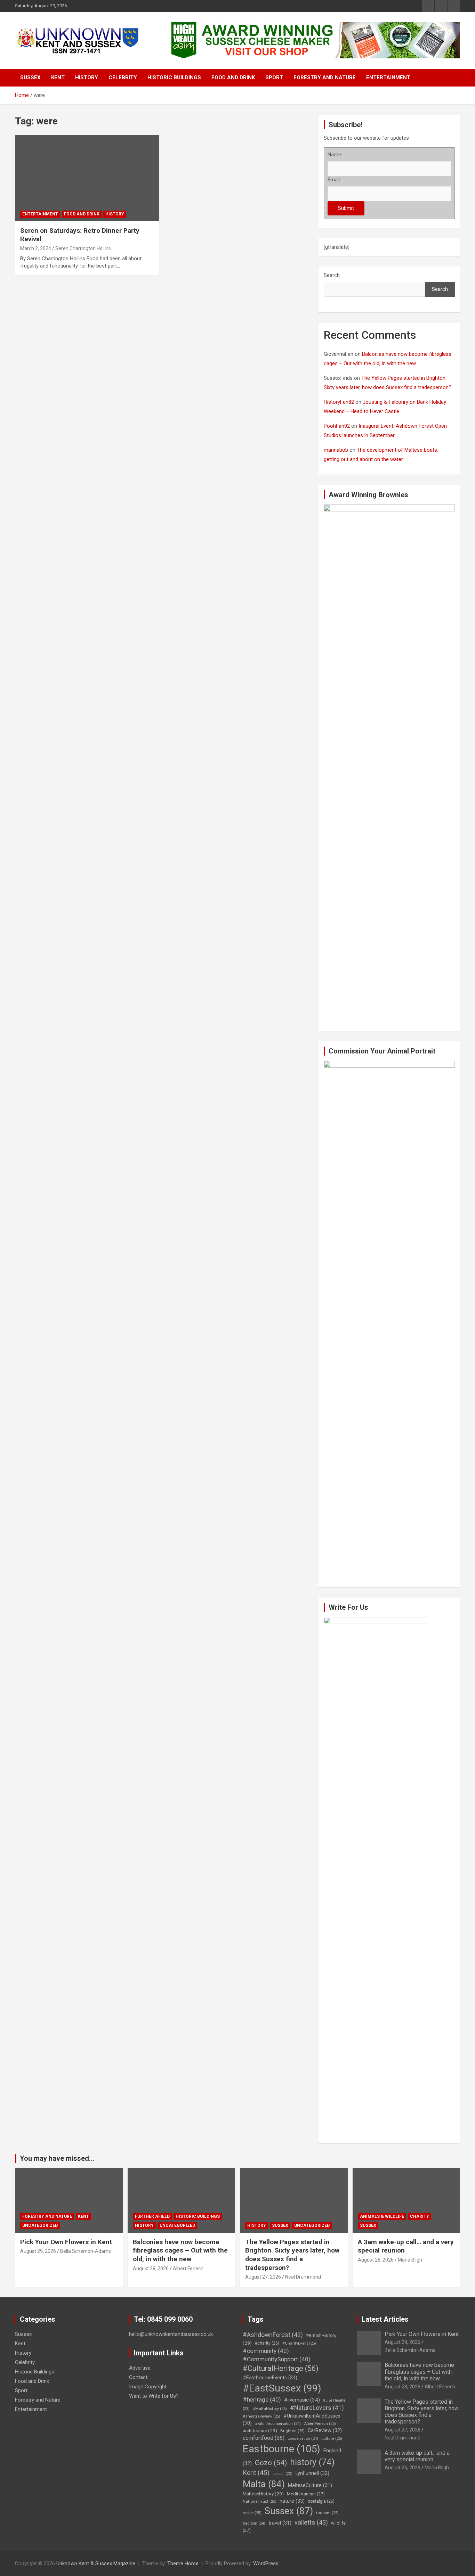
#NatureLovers (317, 2408)
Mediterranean (306, 2494)
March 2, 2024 (36, 248)
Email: (334, 180)
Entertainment (388, 77)
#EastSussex (282, 2388)
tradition (254, 2523)
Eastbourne (281, 2449)
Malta (264, 2484)
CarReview (325, 2430)
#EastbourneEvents (270, 2378)
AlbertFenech (320, 2423)
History (87, 77)
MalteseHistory (263, 2494)
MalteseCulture (310, 2485)
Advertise (140, 2368)
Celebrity (123, 77)
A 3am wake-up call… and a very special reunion (417, 2456)
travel (280, 2523)
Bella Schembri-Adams (86, 2251)
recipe (252, 2513)
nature (292, 2501)
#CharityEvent (299, 2343)
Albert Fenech (188, 2269)
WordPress (266, 2563)
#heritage (262, 2399)
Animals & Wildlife (382, 2216)
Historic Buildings (174, 77)
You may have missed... (57, 2158)
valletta (311, 2522)
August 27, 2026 (263, 2277)
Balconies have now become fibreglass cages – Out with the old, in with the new (180, 2250)
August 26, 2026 (376, 2260)
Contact (138, 2377)
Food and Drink (233, 77)
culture (332, 2438)
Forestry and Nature (325, 77)
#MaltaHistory (270, 2409)
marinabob (336, 450)
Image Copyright (148, 2387)
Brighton (292, 2431)
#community (266, 2351)
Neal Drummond (303, 2277)
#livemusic (302, 2400)
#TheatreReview (261, 2416)
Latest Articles (385, 2319)
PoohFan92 (337, 426)
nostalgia (321, 2501)
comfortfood (264, 2438)
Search (332, 275)
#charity (267, 2343)
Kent (58, 77)
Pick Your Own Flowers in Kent (66, 2242)
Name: (335, 155)
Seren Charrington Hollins (83, 248)
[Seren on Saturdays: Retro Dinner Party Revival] (87, 178)
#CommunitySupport (277, 2359)
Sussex (30, 77)
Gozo (271, 2463)
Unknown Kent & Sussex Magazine (96, 2563)
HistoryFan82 (339, 402)
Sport (274, 77)
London (283, 2474)
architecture (260, 2430)
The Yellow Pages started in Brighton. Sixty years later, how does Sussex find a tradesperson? (292, 2255)
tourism (327, 2513)
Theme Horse (183, 2563)
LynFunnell (312, 2473)
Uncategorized (40, 2225)
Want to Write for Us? (154, 2396)
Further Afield (152, 2216)
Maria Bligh (410, 2260)
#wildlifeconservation (278, 2424)
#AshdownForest (273, 2335)
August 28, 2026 (151, 2269)
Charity (420, 2216)
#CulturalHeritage (280, 2368)
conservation (303, 2439)
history (312, 2462)
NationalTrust (260, 2501)
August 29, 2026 (38, 2251)
